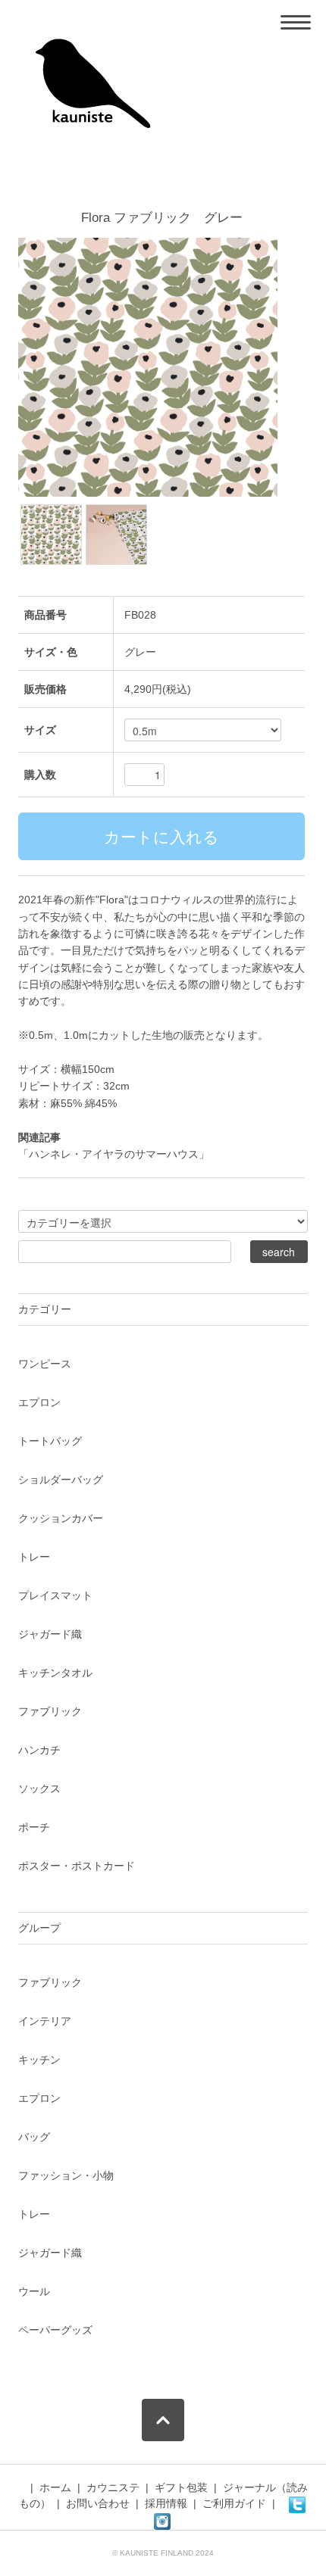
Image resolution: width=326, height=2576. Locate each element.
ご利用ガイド (234, 2503)
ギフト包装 (181, 2487)
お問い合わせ (98, 2503)
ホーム (55, 2487)
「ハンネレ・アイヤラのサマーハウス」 (114, 1154)
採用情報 (166, 2503)
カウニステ (113, 2487)
